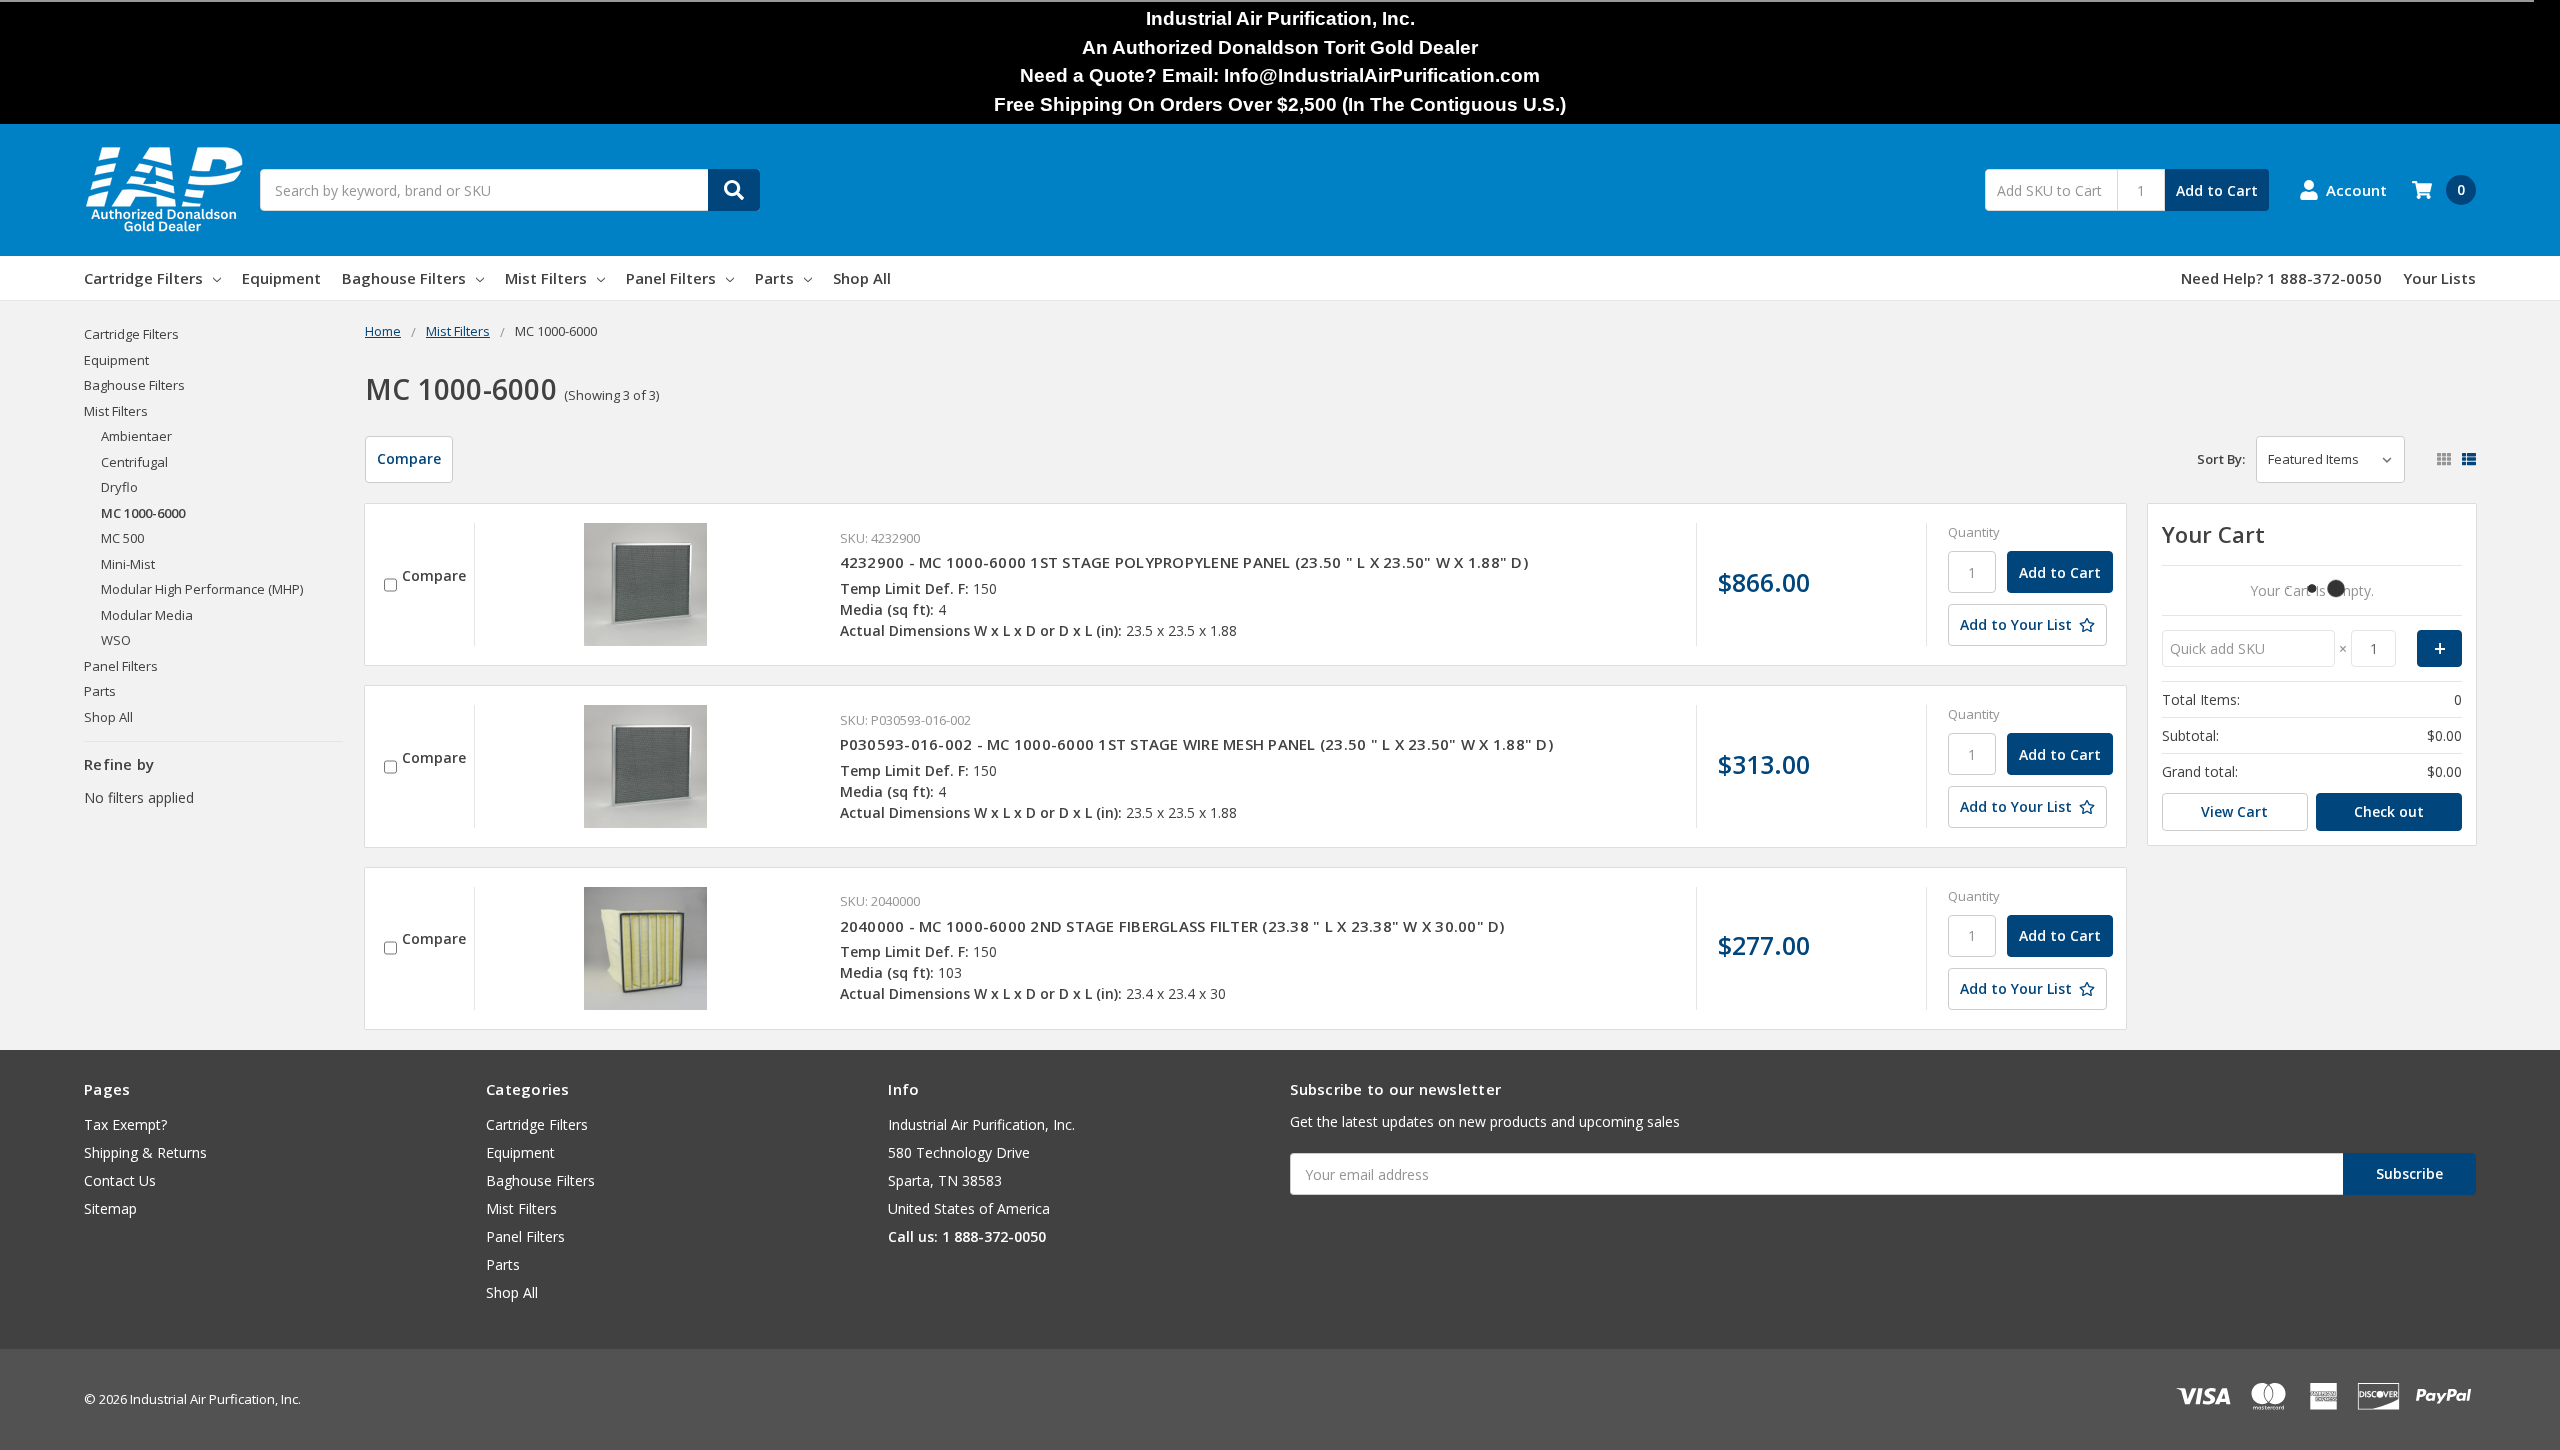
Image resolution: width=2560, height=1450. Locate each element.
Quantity (1974, 532)
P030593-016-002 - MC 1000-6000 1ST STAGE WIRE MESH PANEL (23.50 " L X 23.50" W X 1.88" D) (1196, 744)
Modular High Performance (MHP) (202, 589)
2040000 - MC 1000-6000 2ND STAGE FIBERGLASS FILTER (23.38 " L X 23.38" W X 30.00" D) (1172, 926)
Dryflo (119, 487)
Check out (2389, 811)
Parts (774, 278)
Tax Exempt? (125, 1124)
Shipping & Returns (145, 1152)
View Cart (2234, 811)
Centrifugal (134, 462)
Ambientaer (136, 436)
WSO (116, 640)
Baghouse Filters (404, 278)
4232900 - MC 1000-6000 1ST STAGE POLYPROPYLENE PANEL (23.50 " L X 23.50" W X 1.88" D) (1184, 562)
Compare (409, 458)
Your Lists (2439, 278)
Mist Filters (546, 278)
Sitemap (110, 1208)
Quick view (646, 584)
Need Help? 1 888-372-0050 (2281, 278)
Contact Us (120, 1180)
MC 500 (122, 538)
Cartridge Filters (143, 278)
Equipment (281, 278)
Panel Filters (671, 278)
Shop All (862, 278)
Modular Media (147, 615)
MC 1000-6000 (143, 513)
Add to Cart (2217, 190)
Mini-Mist (128, 564)
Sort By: (2221, 459)
